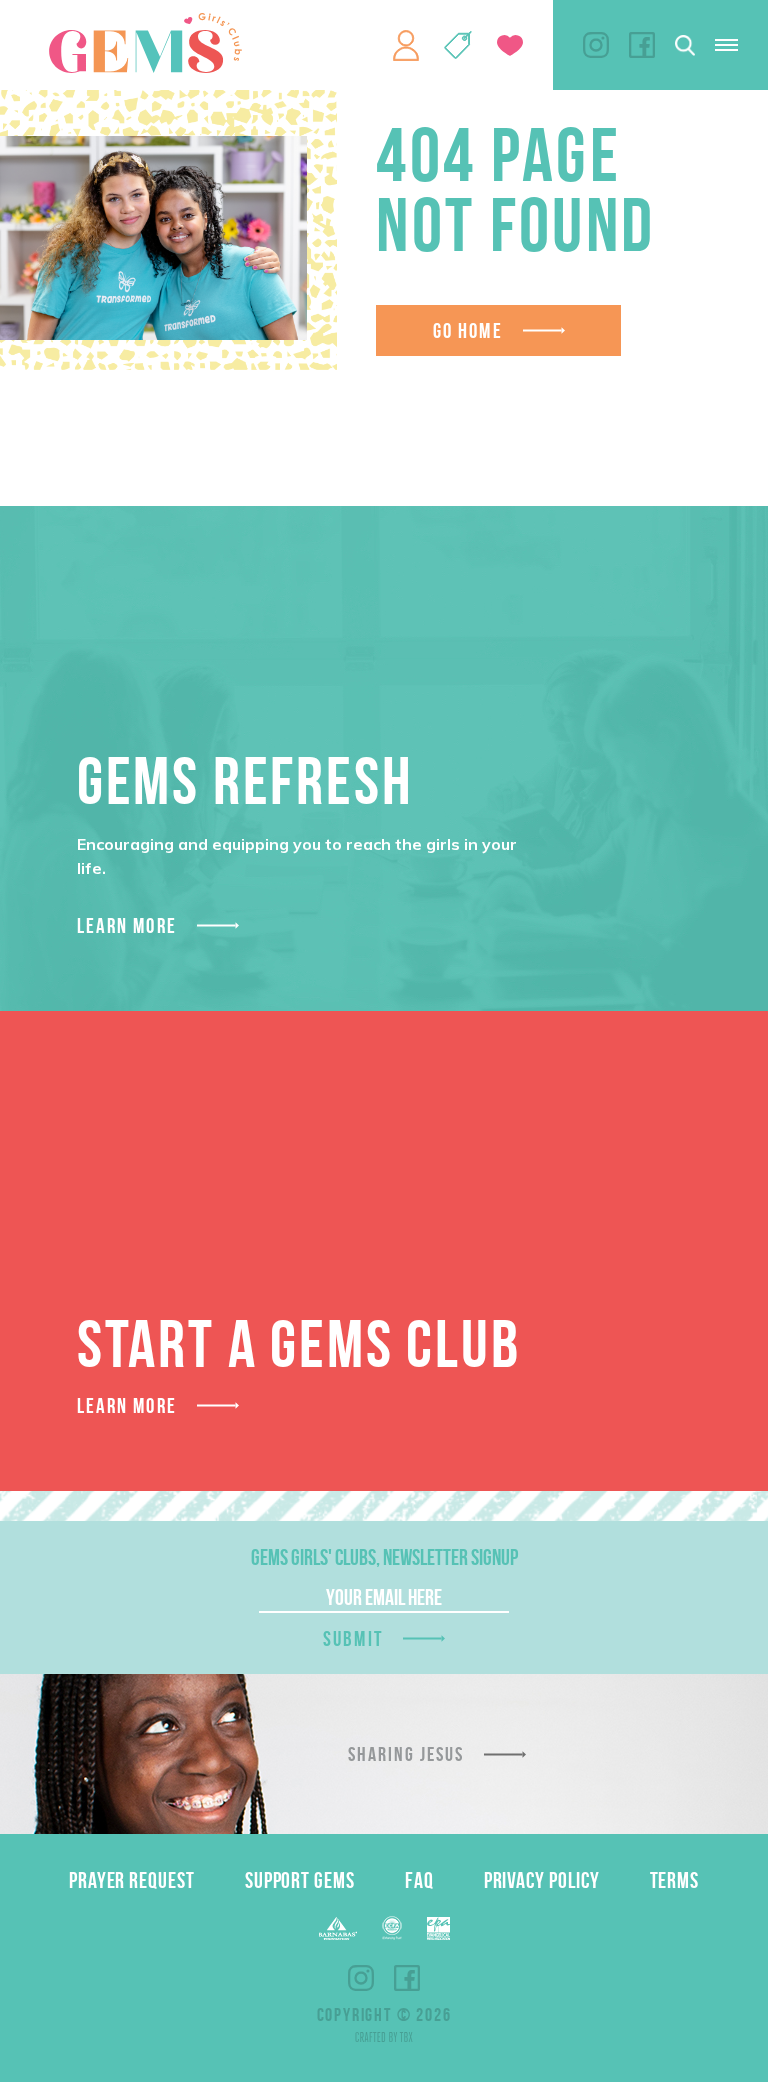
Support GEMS (300, 1880)
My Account (406, 45)
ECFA (392, 1928)
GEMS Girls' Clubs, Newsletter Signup (384, 1557)
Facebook (642, 45)
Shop (458, 45)
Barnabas (338, 1928)
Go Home (468, 330)
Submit (353, 1638)
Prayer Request (132, 1880)
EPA (438, 1928)
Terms (675, 1880)
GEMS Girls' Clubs (145, 43)
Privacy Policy (542, 1880)
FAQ (419, 1880)
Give (510, 45)
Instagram (596, 45)
